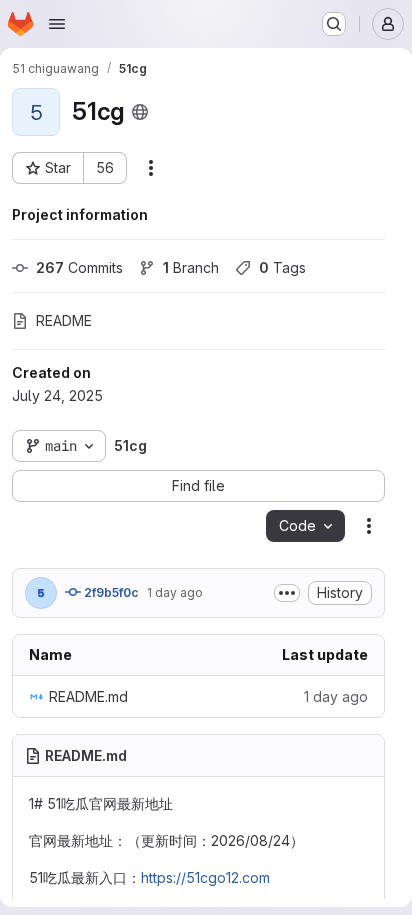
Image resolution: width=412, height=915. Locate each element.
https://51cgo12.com (205, 877)
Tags (282, 267)
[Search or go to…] (334, 24)
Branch (191, 267)
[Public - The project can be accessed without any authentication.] (140, 112)
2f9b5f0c (110, 592)
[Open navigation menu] (57, 24)
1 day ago (175, 592)
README (64, 320)
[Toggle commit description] (287, 593)
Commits (79, 267)
